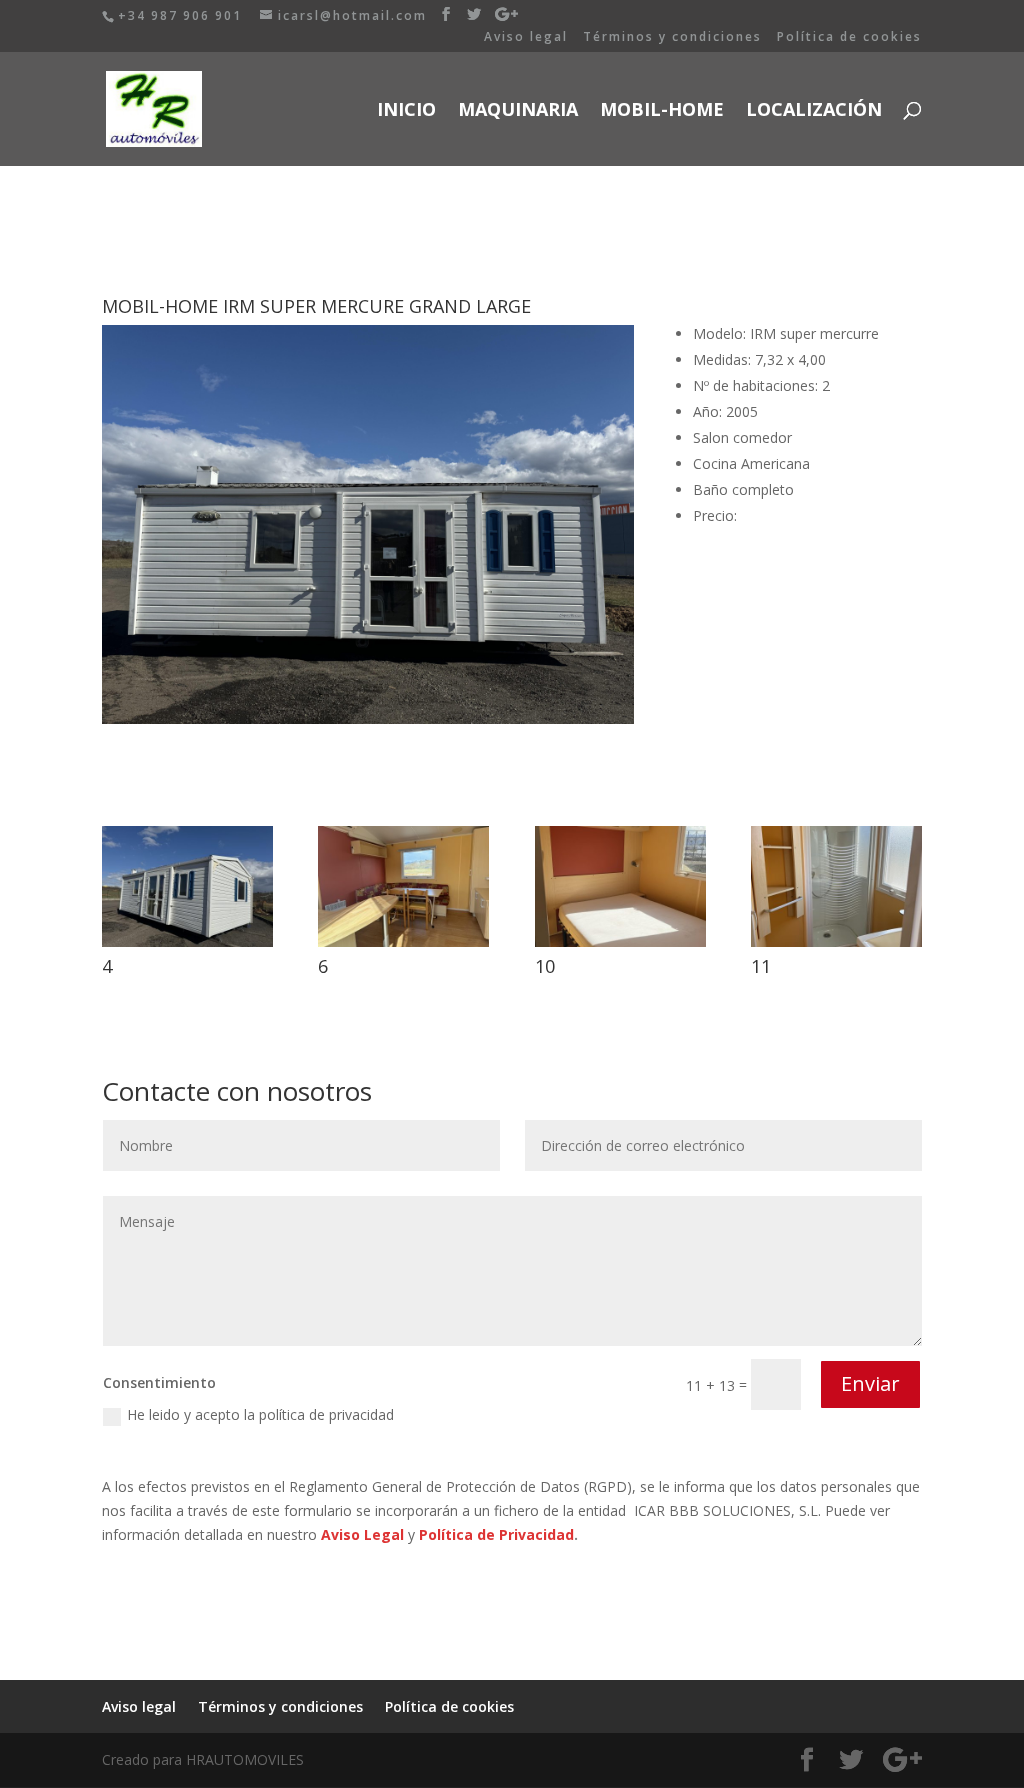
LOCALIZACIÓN (814, 111)
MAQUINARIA (518, 111)
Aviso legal (526, 38)
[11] (836, 946)
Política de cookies (849, 38)
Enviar (870, 1383)
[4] (187, 946)
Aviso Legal (362, 1534)
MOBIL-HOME (662, 111)
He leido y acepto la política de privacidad (260, 1414)
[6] (403, 946)
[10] (620, 946)
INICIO (406, 111)
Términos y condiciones (672, 38)
